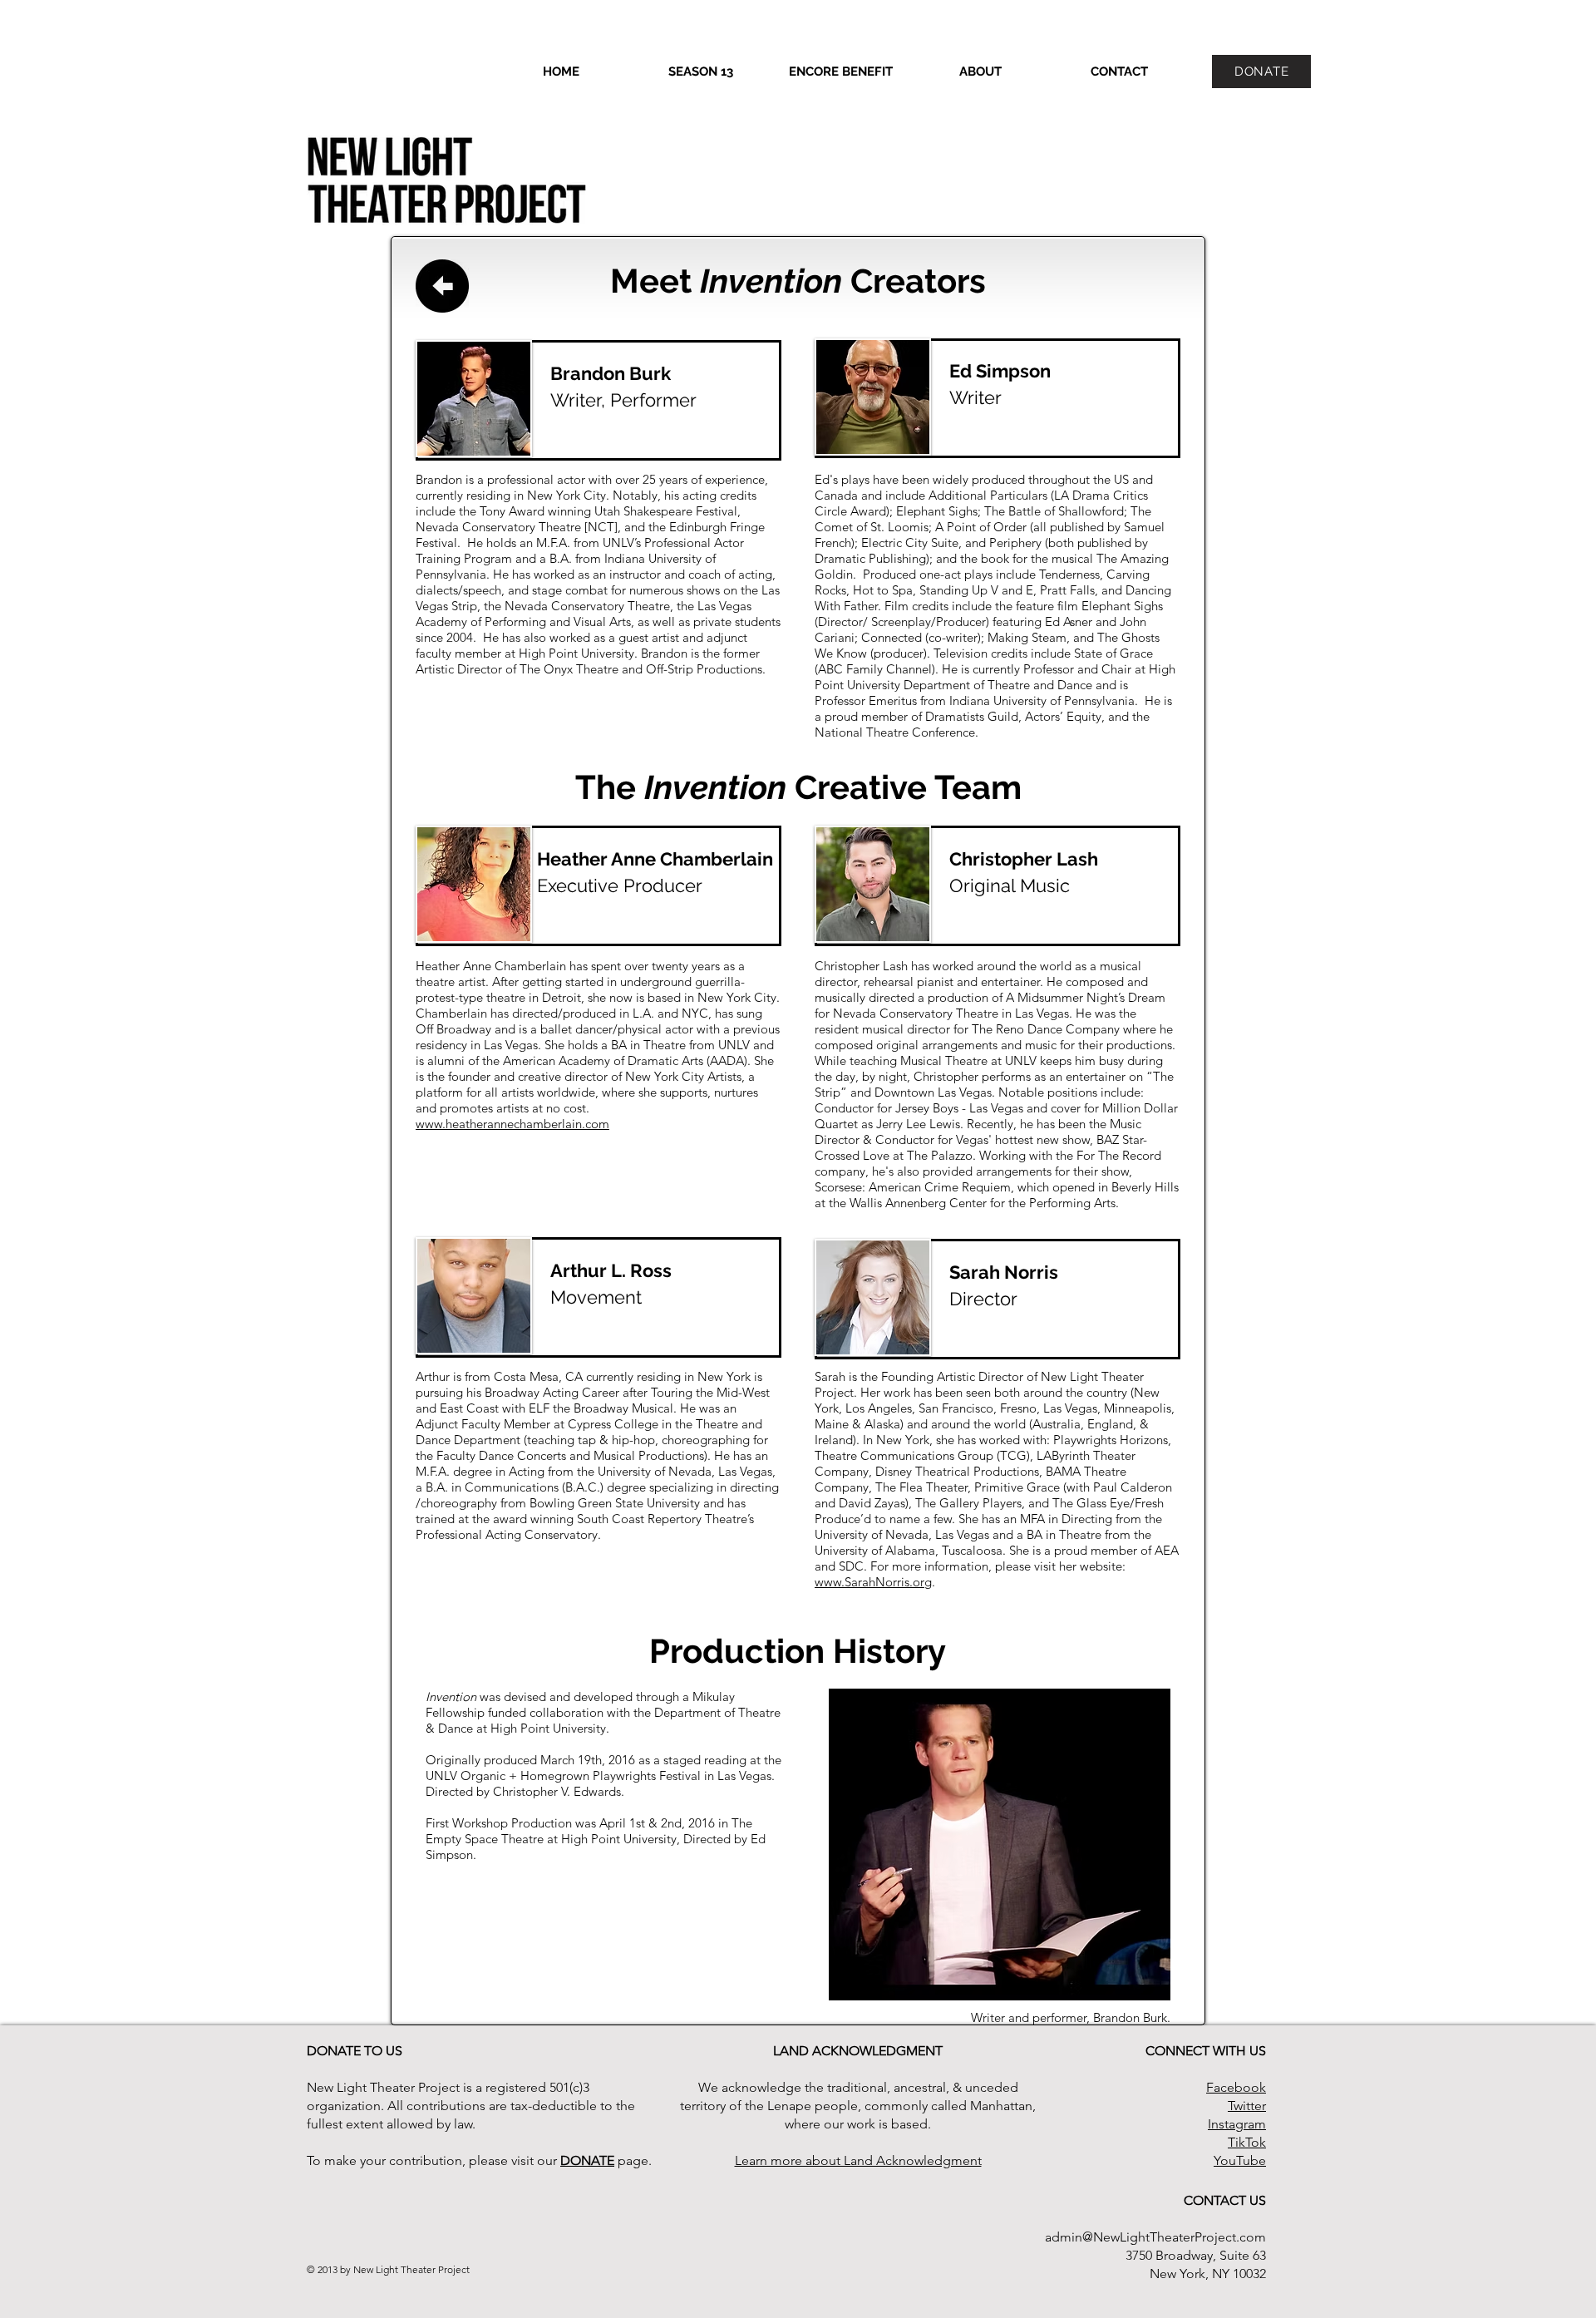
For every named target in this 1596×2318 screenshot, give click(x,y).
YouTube (1240, 2160)
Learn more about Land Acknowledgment (858, 2160)
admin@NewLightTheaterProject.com (1155, 2237)
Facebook (1236, 2087)
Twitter (1247, 2106)
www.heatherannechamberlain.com (512, 1124)
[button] (701, 72)
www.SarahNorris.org (873, 1582)
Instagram (1237, 2124)
